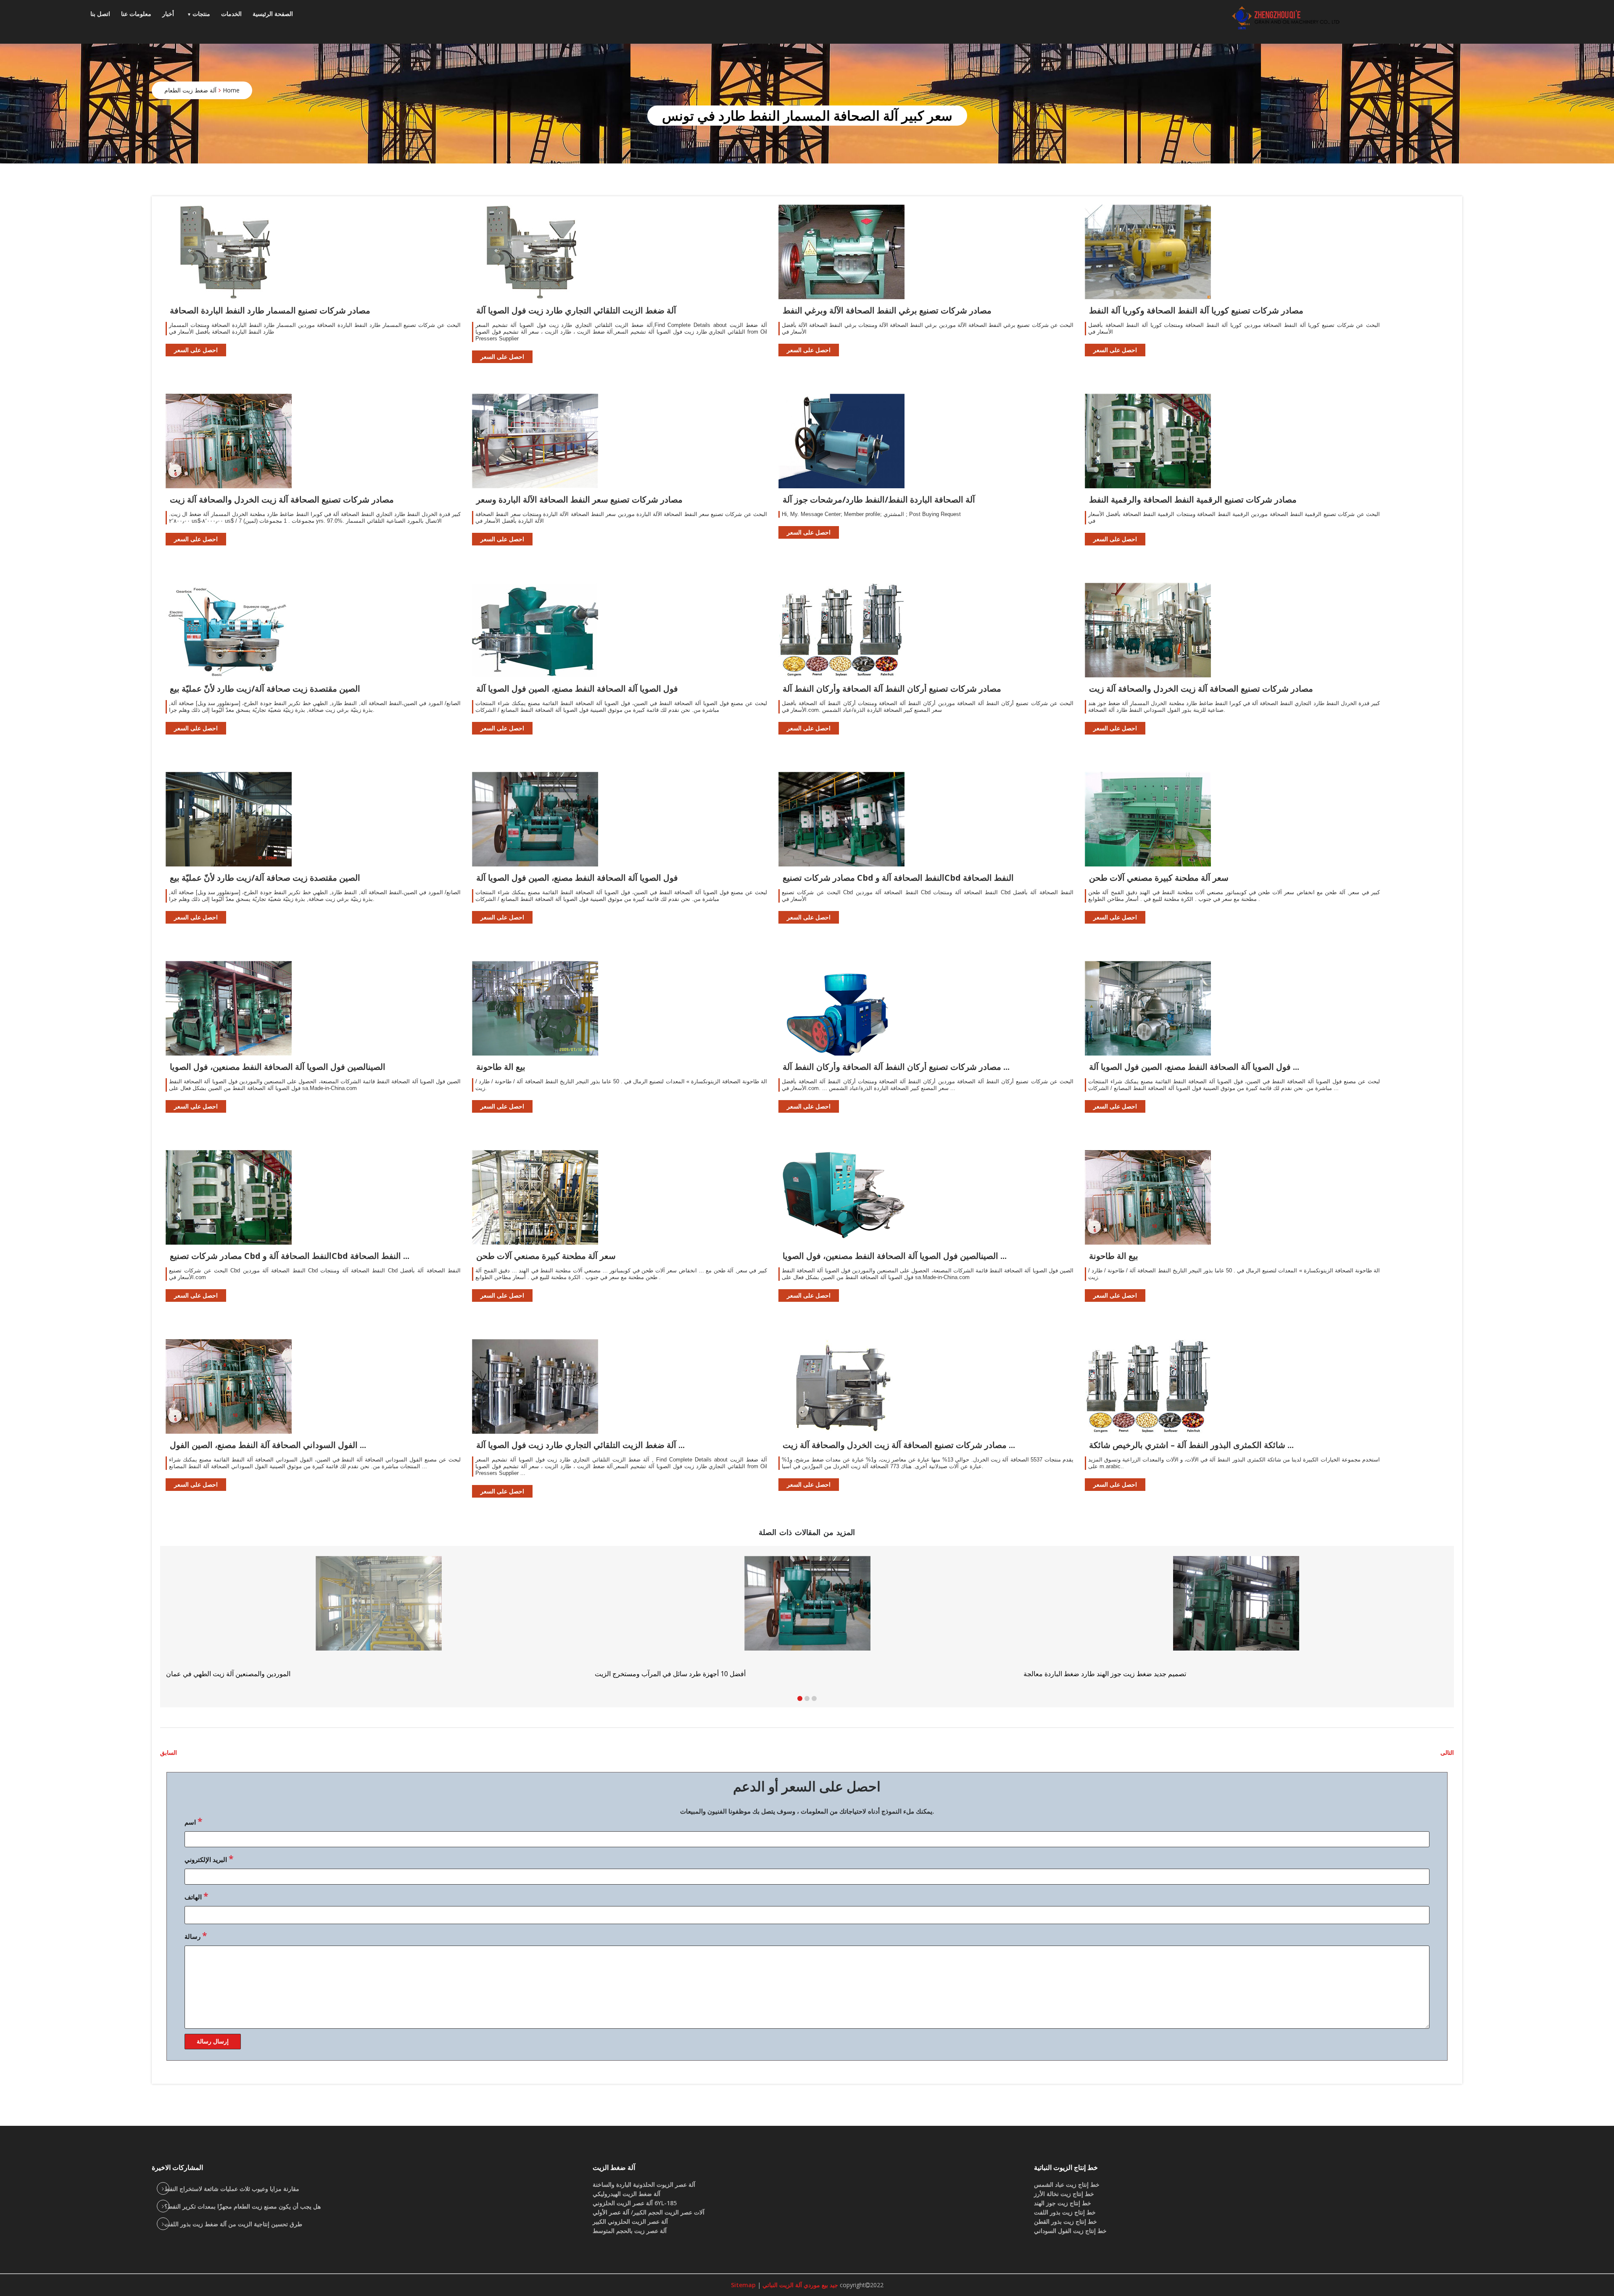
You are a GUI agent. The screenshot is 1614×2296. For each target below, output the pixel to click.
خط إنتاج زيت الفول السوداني (1070, 2231)
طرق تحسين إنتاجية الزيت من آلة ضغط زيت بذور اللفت (233, 2224)
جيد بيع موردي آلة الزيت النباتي (799, 2285)
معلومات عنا (136, 14)
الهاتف (196, 1896)
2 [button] (807, 1698)
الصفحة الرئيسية (273, 14)
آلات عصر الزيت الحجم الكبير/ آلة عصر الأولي (649, 2212)
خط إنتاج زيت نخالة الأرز (1064, 2194)
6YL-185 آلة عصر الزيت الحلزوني (635, 2203)
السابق (169, 1752)
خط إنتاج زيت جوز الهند (1063, 2203)
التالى (1447, 1752)
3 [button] (814, 1698)
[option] (1236, 1617)
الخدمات (231, 14)
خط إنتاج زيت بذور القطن (1065, 2221)
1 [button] (800, 1698)
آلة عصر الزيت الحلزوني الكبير (630, 2221)
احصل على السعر (196, 350)
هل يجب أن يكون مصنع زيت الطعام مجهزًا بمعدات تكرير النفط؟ (243, 2206)
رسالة (196, 1935)
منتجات (201, 14)
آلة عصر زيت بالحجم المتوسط (630, 2231)
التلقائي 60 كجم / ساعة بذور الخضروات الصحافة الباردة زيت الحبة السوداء (697, 1674)
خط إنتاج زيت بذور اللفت (1065, 2212)
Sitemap (743, 2285)
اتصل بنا (100, 14)
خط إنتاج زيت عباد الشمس (1067, 2184)
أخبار (168, 14)
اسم (193, 1821)
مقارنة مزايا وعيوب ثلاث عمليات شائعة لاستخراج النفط (232, 2189)
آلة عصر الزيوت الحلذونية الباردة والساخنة (644, 2184)
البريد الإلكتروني (209, 1859)
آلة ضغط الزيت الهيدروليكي (626, 2194)
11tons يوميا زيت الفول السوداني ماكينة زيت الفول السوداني (1108, 1674)
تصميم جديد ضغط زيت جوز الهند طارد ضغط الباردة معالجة (247, 1674)
